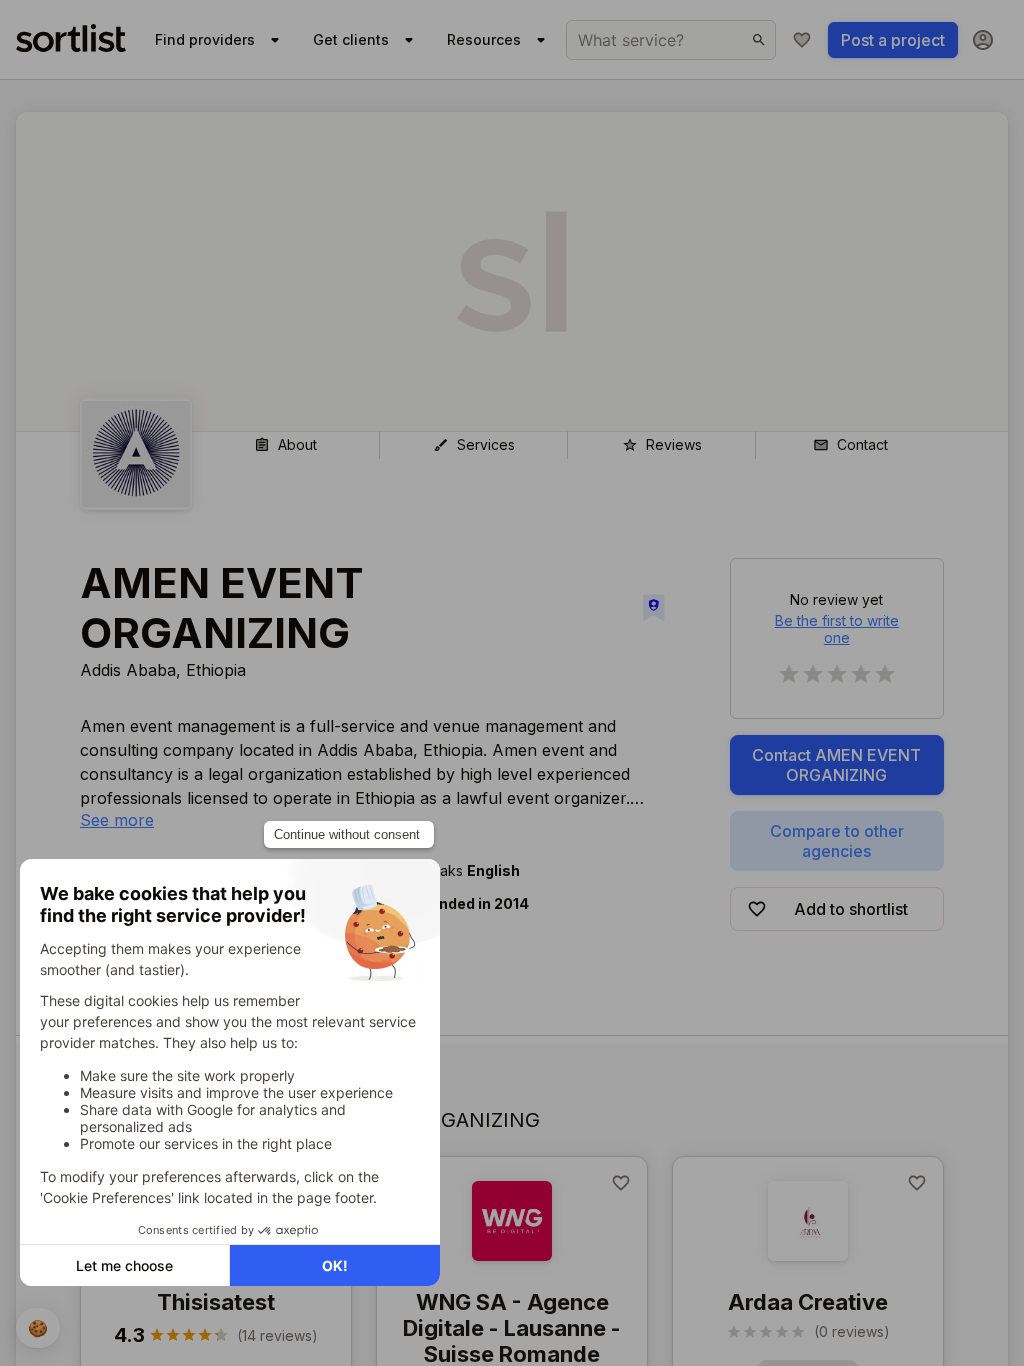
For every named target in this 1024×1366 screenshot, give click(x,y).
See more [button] (117, 820)
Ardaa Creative (808, 1302)
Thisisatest (216, 1302)
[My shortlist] (802, 40)
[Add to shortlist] (621, 1183)
